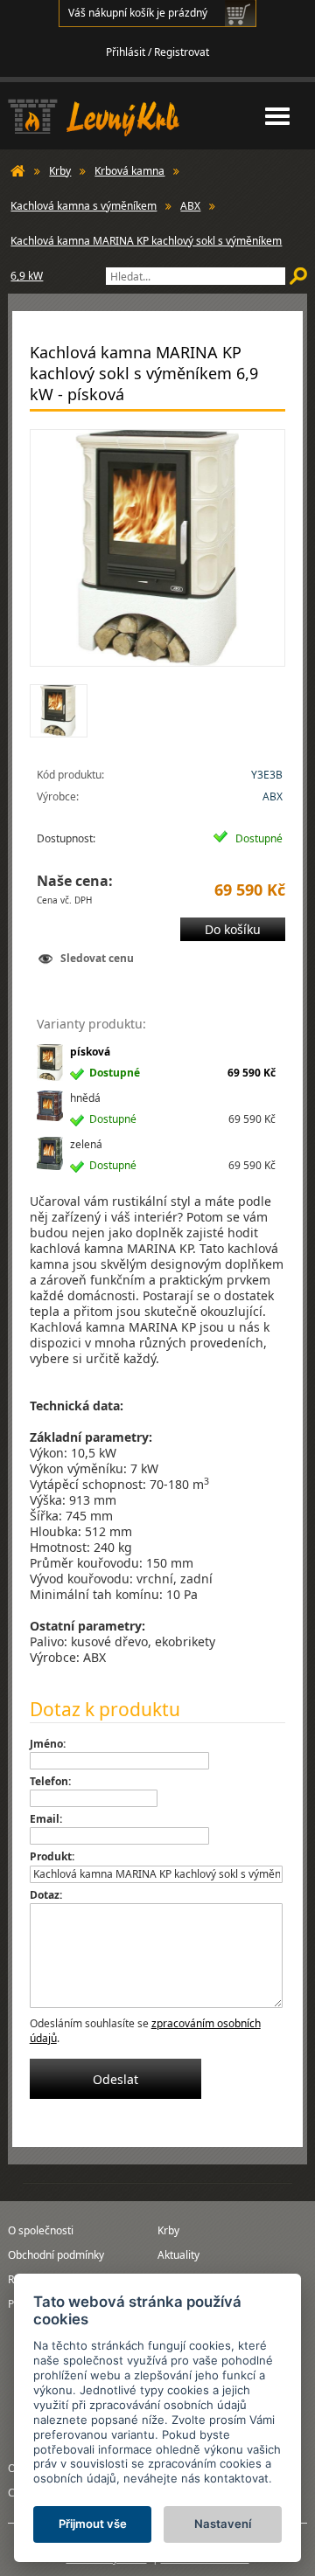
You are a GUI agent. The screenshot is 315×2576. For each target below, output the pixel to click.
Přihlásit (126, 52)
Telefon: (50, 1781)
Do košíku (233, 929)
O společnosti (41, 2230)
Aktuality (178, 2255)
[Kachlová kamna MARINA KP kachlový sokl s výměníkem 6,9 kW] (158, 548)
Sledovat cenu (97, 958)
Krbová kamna (129, 171)
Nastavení (223, 2524)
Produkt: (52, 1856)
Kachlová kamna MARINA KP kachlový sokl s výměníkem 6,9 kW (146, 246)
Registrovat (182, 52)
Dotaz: (46, 1895)
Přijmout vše (93, 2524)
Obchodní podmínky (56, 2255)
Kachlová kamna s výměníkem (84, 206)
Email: (46, 1819)
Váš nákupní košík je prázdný (138, 13)
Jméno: (48, 1744)
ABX (190, 206)
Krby (60, 171)
